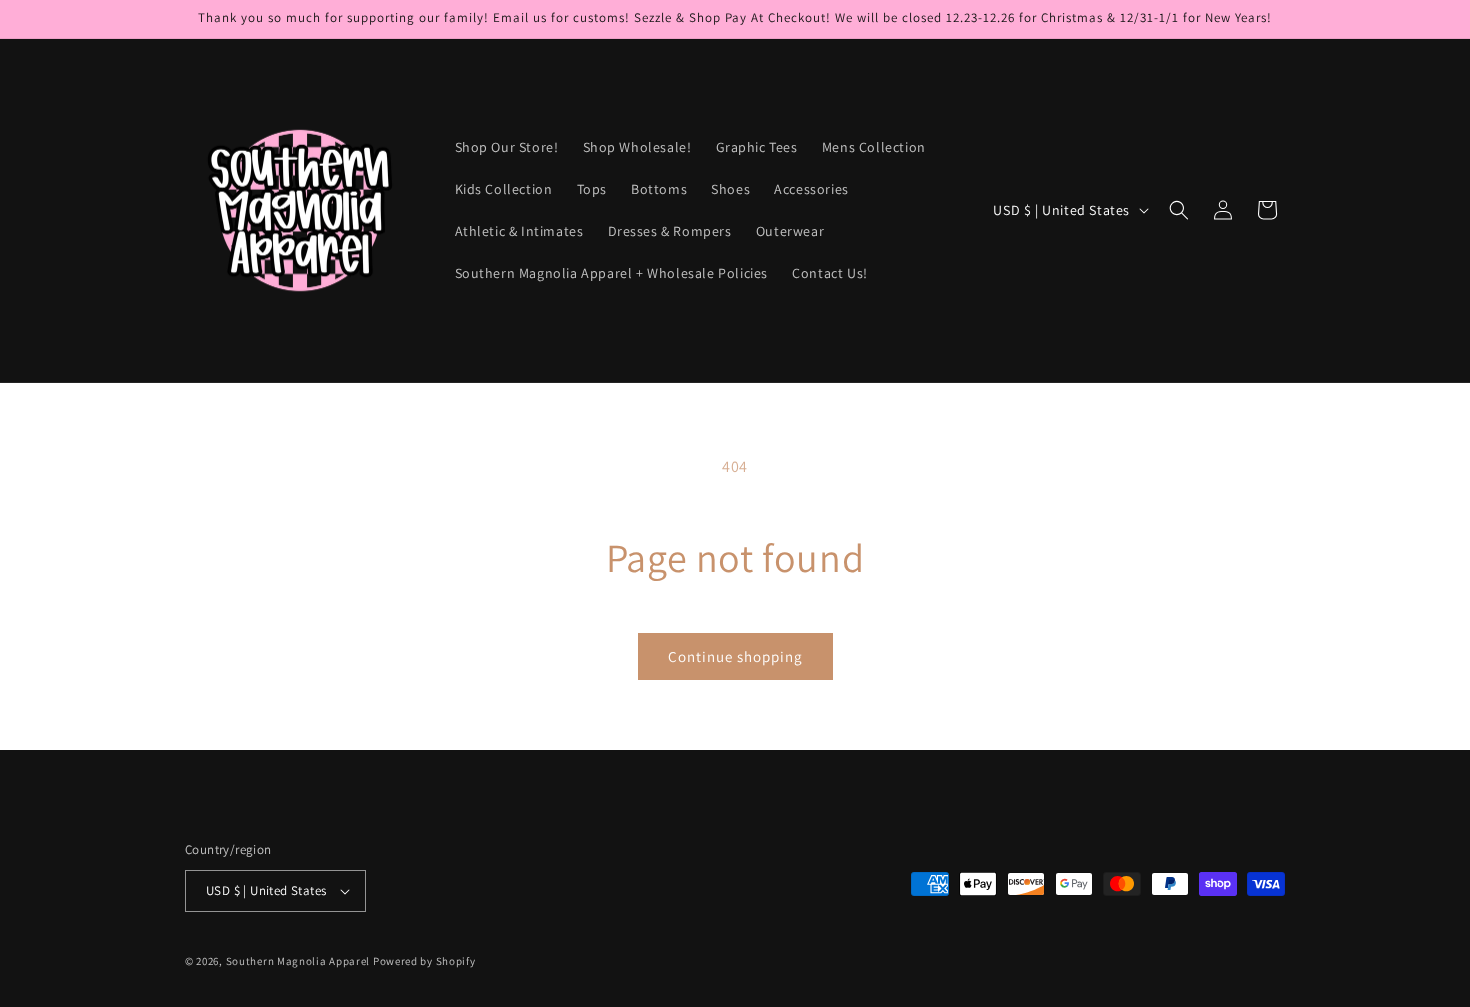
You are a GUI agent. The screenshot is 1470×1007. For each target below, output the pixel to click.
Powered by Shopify (424, 961)
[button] (1179, 210)
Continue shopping (735, 656)
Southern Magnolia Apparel (298, 961)
